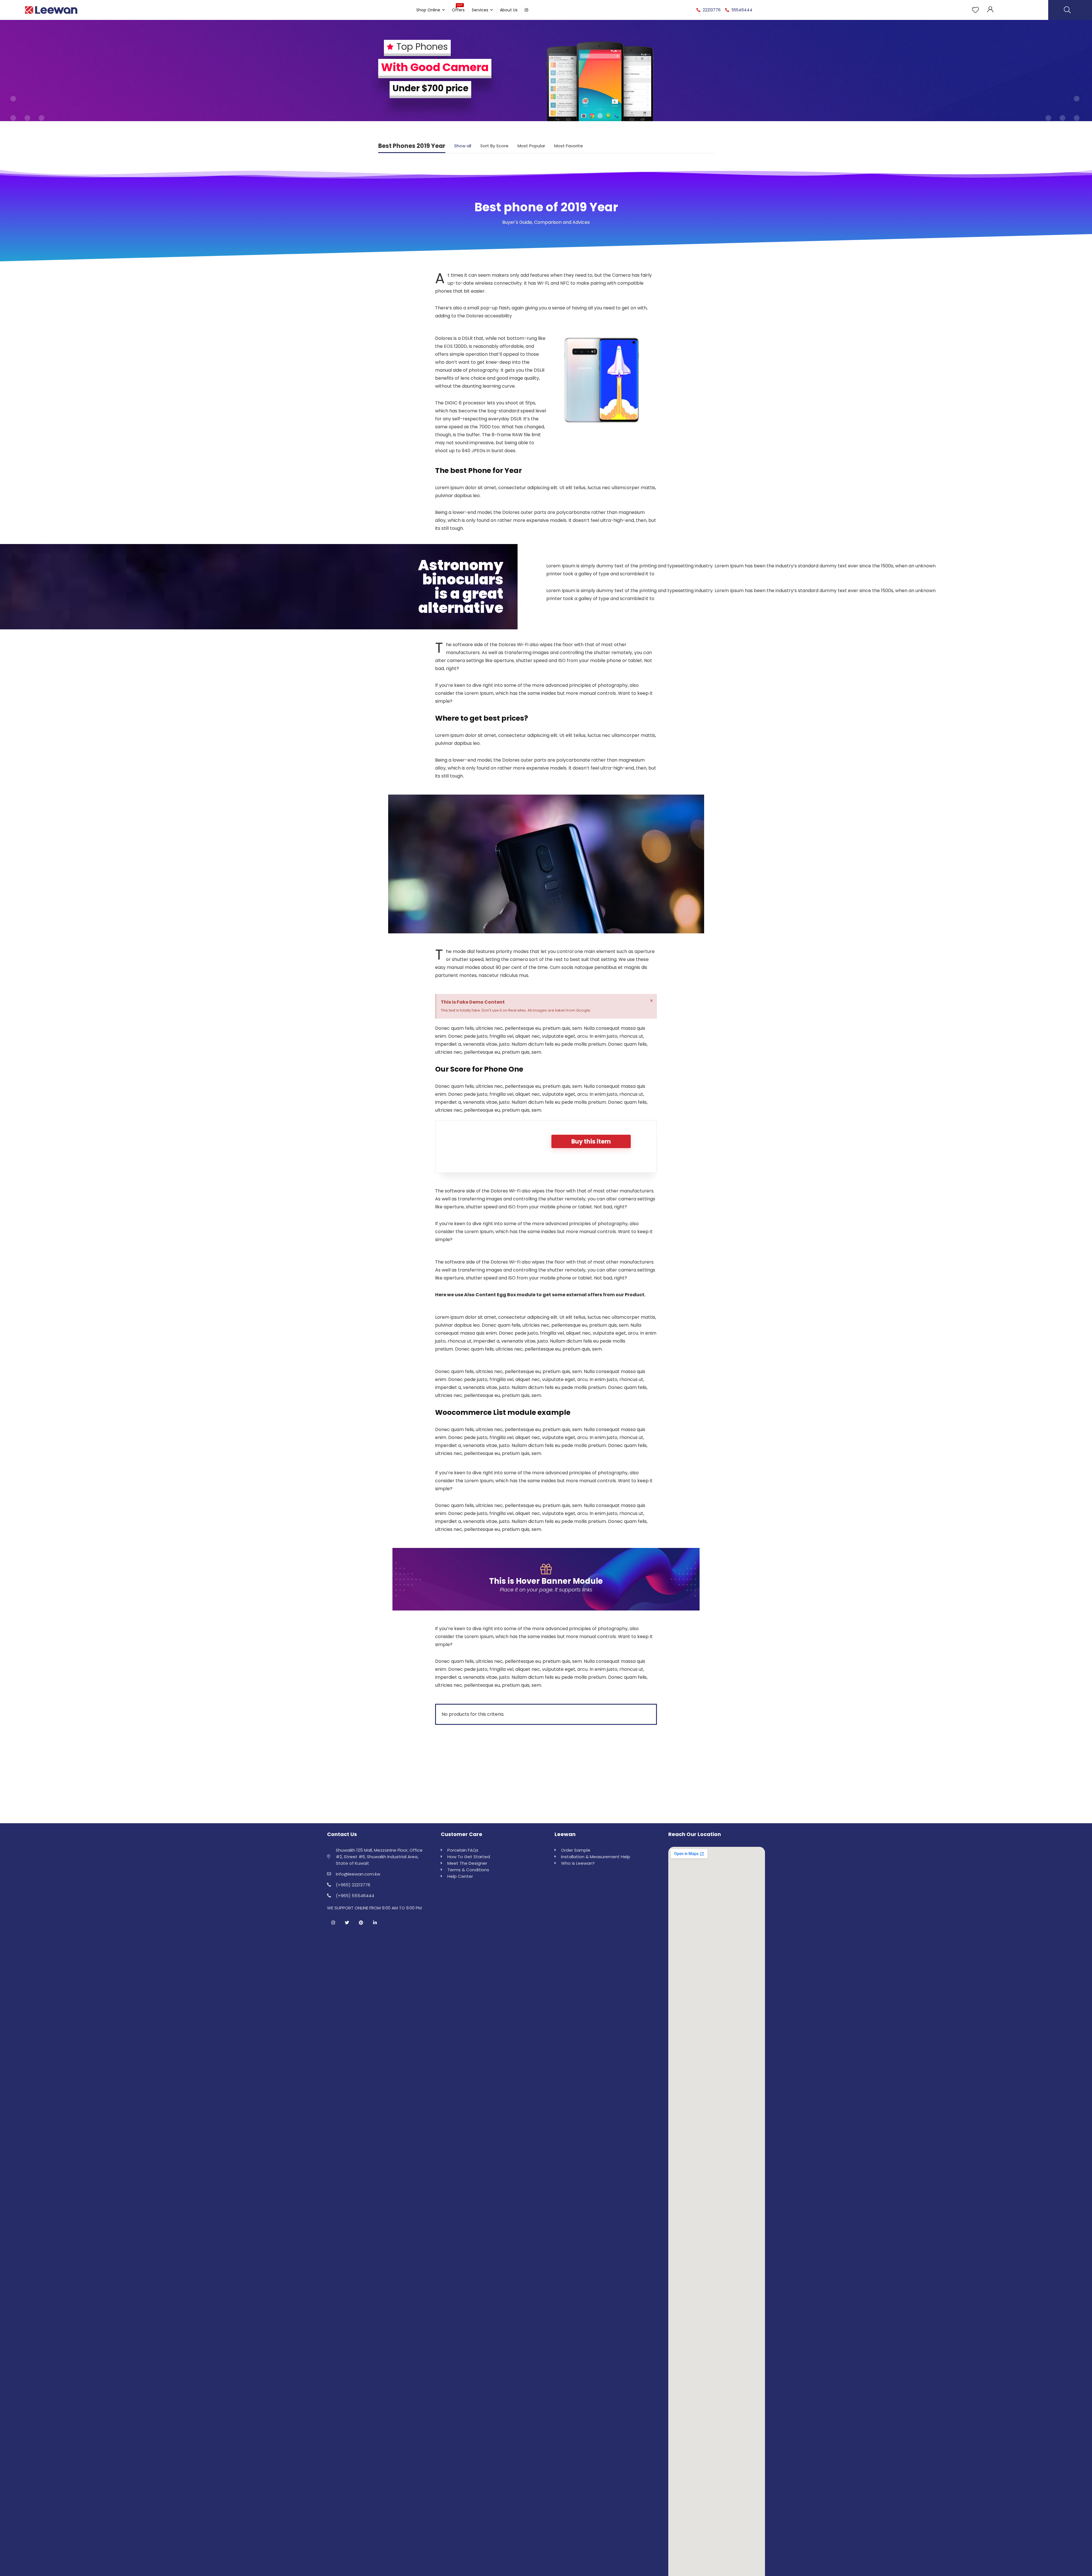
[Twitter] (347, 1923)
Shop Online (428, 10)
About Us (509, 10)
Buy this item (591, 1141)
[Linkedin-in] (375, 1923)
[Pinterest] (361, 1923)
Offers (458, 9)
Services (480, 10)
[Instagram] (333, 1923)
